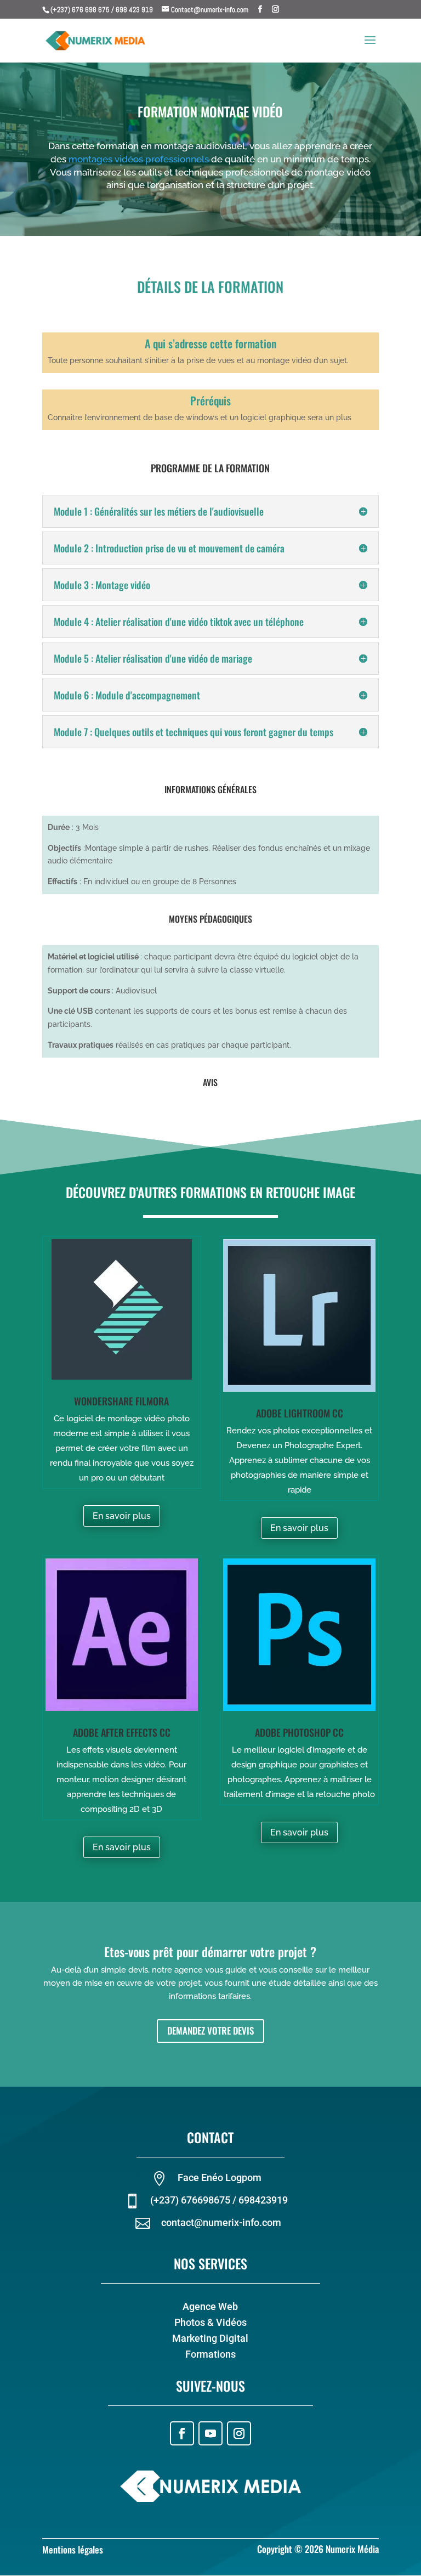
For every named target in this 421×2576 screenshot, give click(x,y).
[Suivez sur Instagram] (239, 2433)
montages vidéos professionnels (139, 159)
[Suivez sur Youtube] (210, 2433)
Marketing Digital (210, 2338)
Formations (210, 2354)
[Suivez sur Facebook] (182, 2433)
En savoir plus (122, 1516)
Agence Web (210, 2306)
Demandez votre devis (210, 2030)
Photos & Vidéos (210, 2322)
